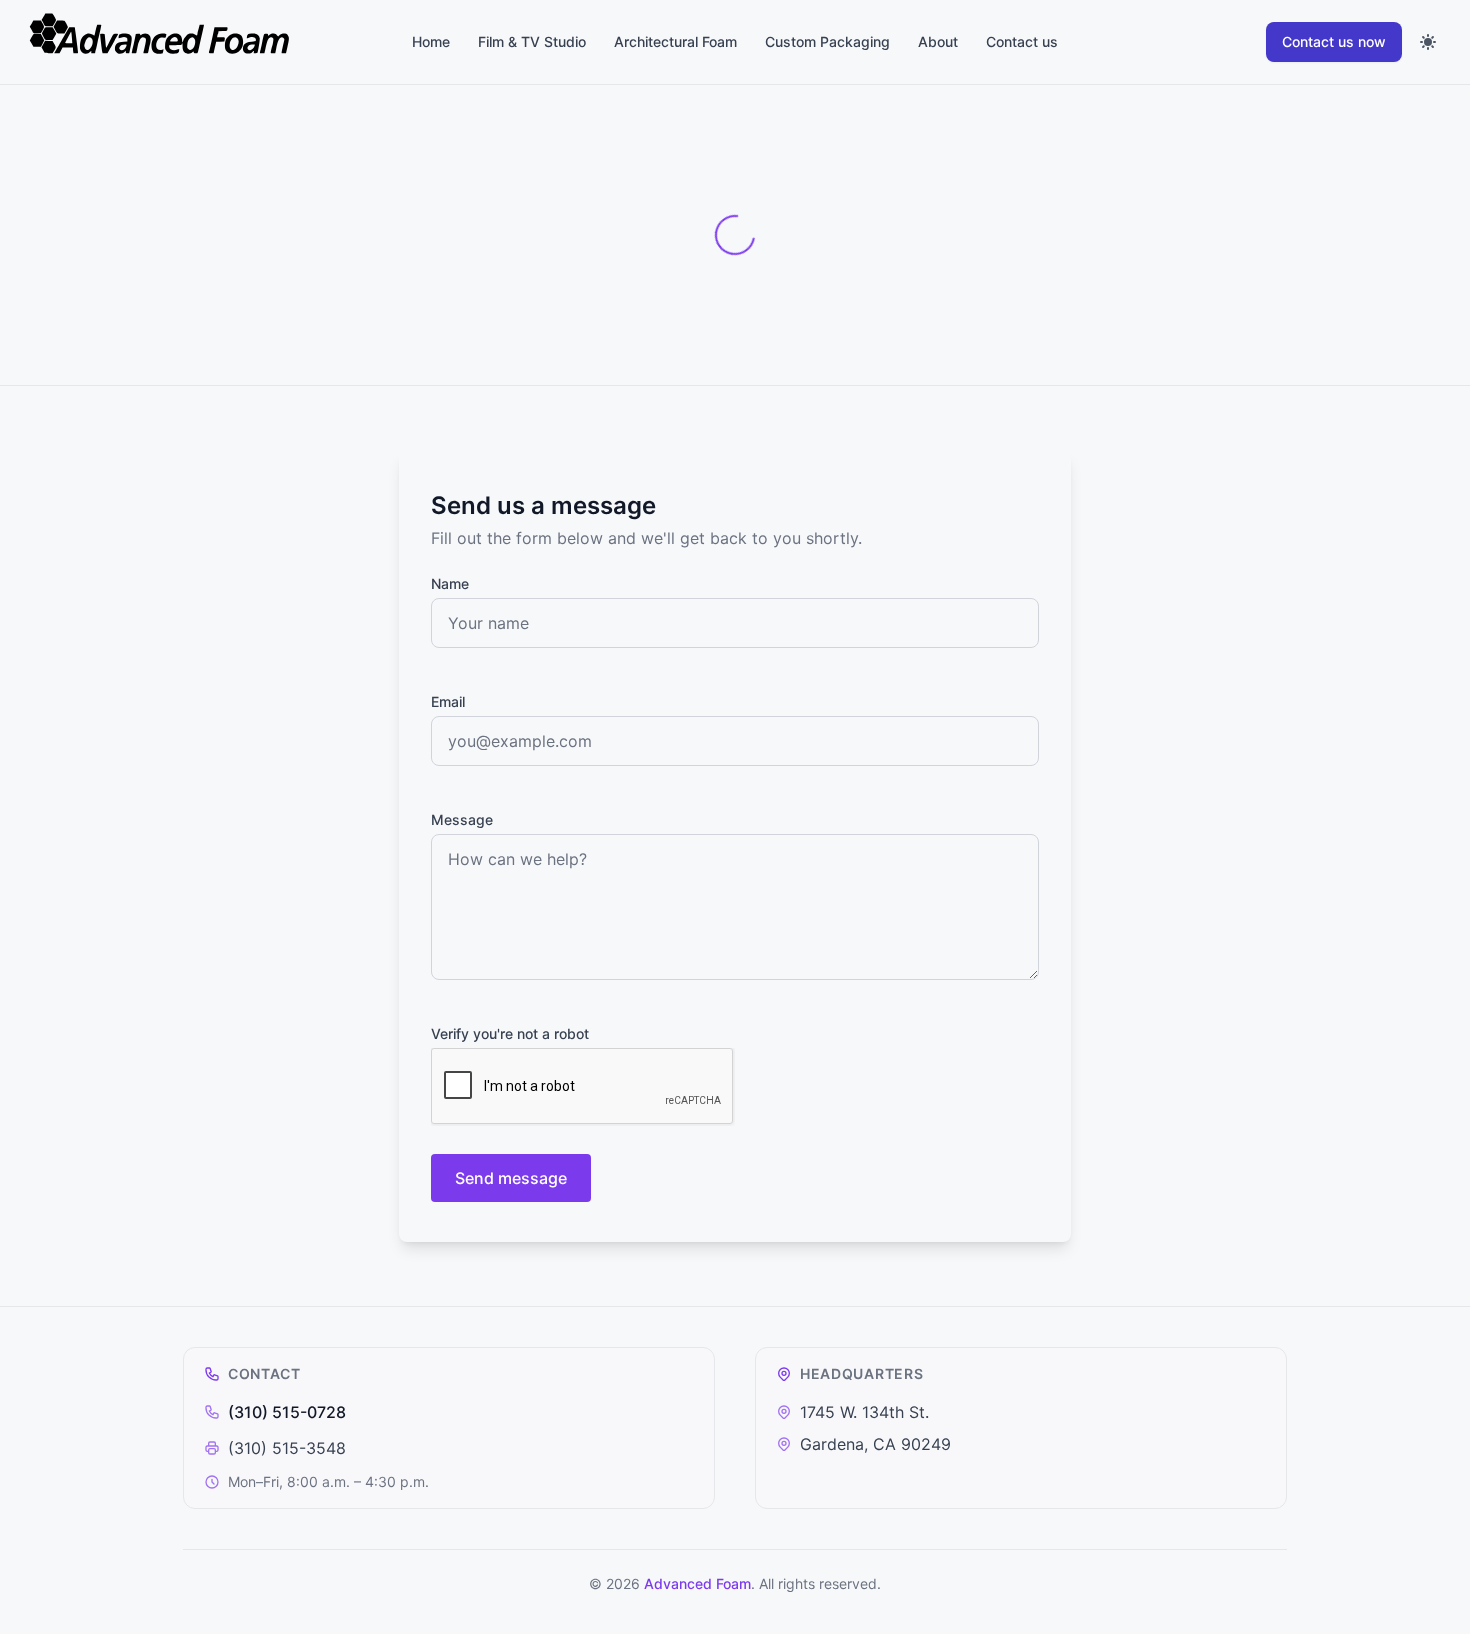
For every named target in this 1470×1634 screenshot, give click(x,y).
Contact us (1022, 41)
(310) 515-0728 (287, 1412)
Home (431, 41)
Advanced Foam (697, 1583)
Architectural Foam (675, 41)
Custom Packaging (827, 41)
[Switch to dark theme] (1428, 42)
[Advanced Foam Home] (184, 42)
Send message (511, 1178)
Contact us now (1334, 41)
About (938, 41)
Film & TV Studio (532, 41)
